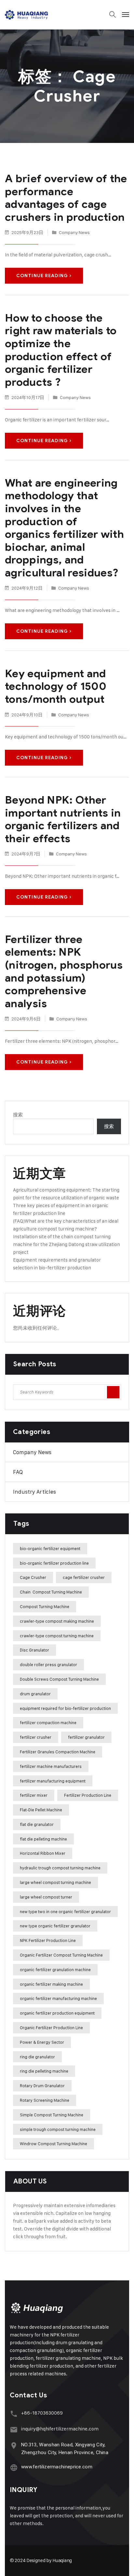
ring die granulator (37, 2057)
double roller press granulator (48, 1664)
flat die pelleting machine (43, 1839)
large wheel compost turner (46, 1897)
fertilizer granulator (86, 1737)
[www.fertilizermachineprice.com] (14, 2468)
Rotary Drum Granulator (42, 2086)
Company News (74, 232)
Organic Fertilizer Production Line (51, 2028)
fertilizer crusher (36, 1737)
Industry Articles (34, 1492)
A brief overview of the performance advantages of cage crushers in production (66, 198)
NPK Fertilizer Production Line (48, 1940)
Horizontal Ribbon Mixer (43, 1853)
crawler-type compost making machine (57, 1621)
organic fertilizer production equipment (57, 2013)
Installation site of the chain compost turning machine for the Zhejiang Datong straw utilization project (67, 1244)
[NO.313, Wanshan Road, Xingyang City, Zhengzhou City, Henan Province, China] (14, 2446)
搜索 (18, 1115)
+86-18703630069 (42, 2413)
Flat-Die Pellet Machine (41, 1810)
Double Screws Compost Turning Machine (59, 1679)
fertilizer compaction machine (48, 1723)
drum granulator (35, 1694)
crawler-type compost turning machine (57, 1636)
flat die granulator (37, 1824)
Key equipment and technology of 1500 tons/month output (56, 686)
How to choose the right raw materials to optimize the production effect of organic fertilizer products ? (61, 350)
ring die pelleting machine (44, 2071)
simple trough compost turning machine (58, 2129)
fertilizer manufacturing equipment (53, 1781)
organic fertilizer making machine (51, 1984)
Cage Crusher (33, 1577)
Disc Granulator (34, 1650)
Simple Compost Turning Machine (52, 2115)
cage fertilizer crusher (84, 1577)
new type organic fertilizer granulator (55, 1926)
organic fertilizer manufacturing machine (58, 1998)
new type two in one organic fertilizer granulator (65, 1911)
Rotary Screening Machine (45, 2100)
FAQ (18, 1472)
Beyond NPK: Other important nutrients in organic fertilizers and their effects (63, 819)
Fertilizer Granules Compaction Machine (58, 1752)
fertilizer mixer (34, 1795)
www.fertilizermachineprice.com (57, 2467)
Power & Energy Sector (42, 2042)
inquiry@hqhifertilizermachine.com (60, 2429)
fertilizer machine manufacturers (51, 1766)
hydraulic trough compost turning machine (60, 1868)
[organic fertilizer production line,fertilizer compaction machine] (27, 15)
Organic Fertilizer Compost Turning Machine (61, 1955)
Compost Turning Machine (45, 1606)
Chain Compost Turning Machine (51, 1592)
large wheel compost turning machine (55, 1882)
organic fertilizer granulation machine (55, 1970)
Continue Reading (42, 276)
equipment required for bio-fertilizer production (65, 1708)
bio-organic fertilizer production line (54, 1563)
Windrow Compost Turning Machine (54, 2144)
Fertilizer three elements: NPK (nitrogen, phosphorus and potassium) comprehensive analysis (64, 971)
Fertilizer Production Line (88, 1795)
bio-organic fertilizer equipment (50, 1548)
